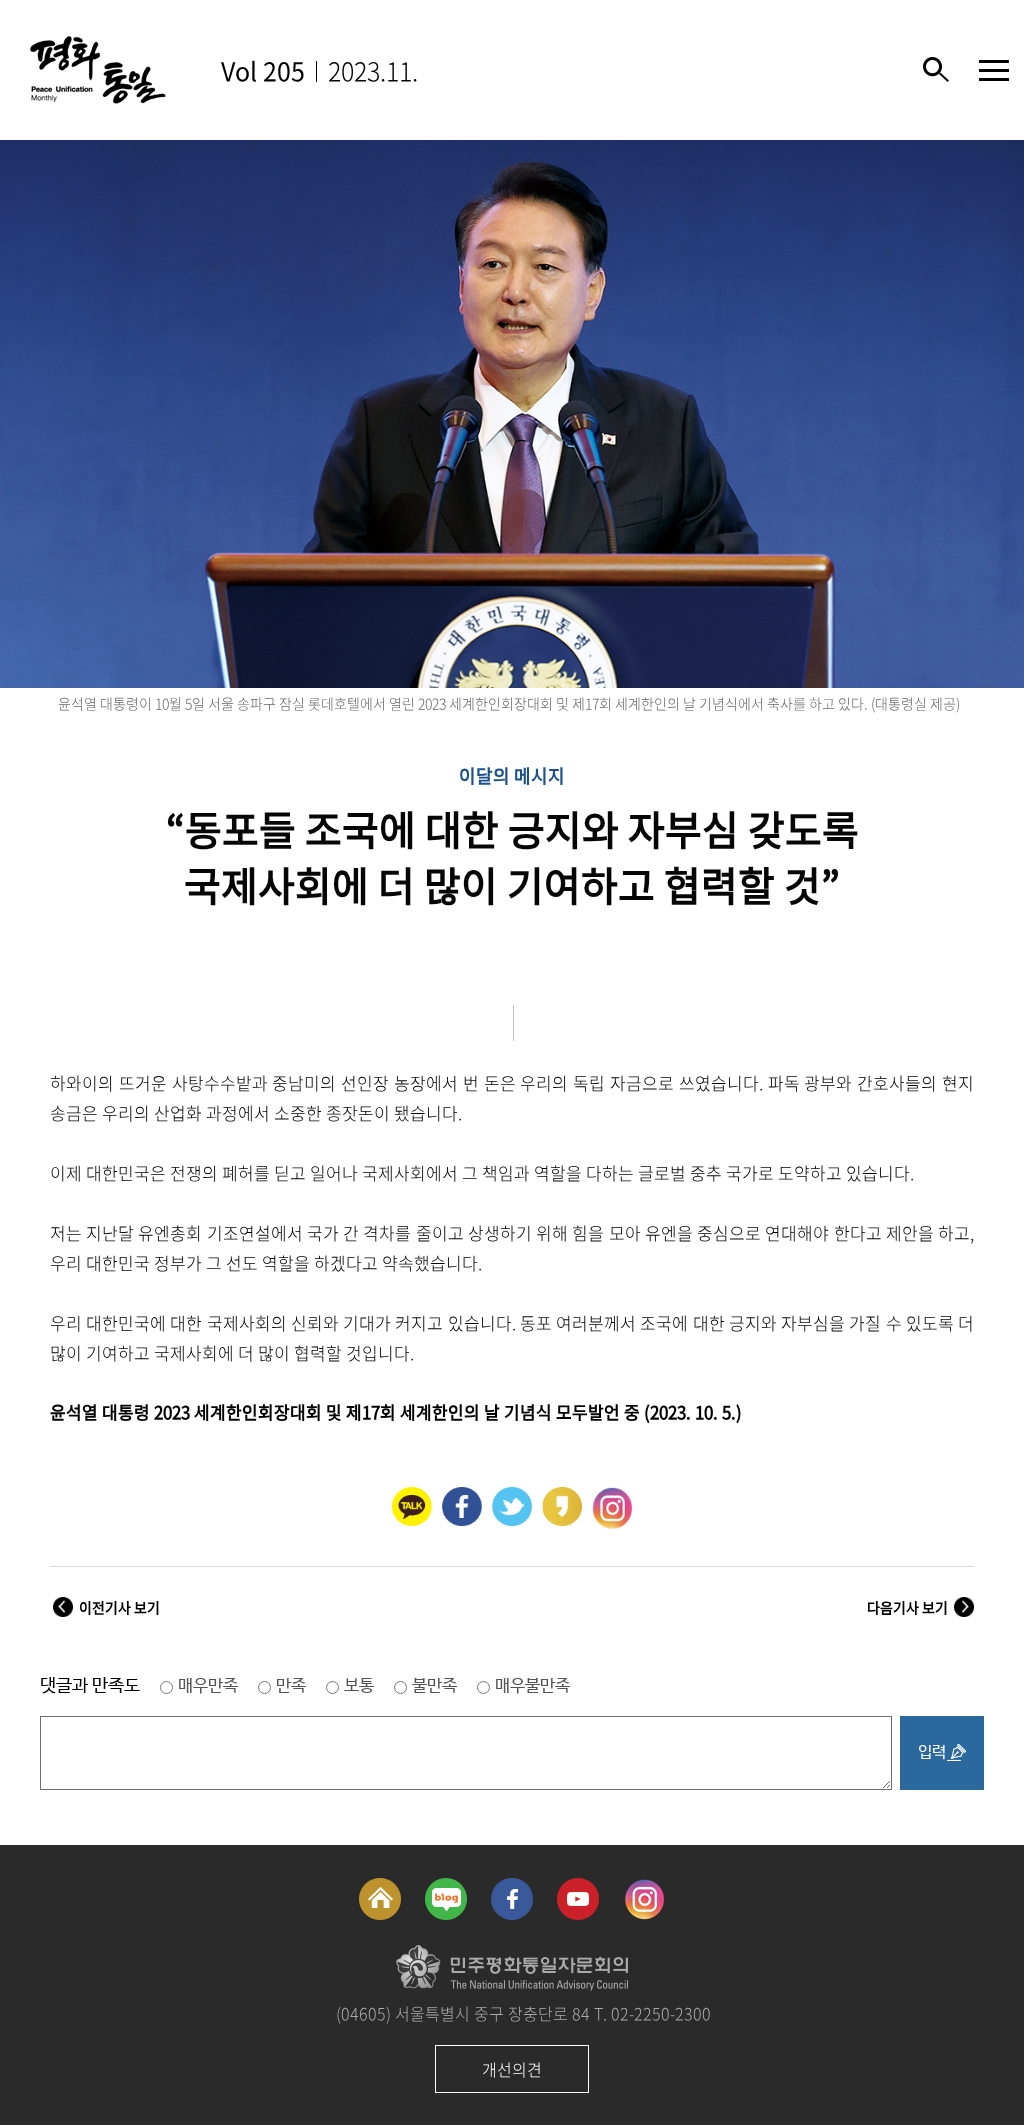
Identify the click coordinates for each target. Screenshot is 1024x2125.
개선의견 (512, 2069)
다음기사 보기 (907, 1607)
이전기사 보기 (119, 1607)
